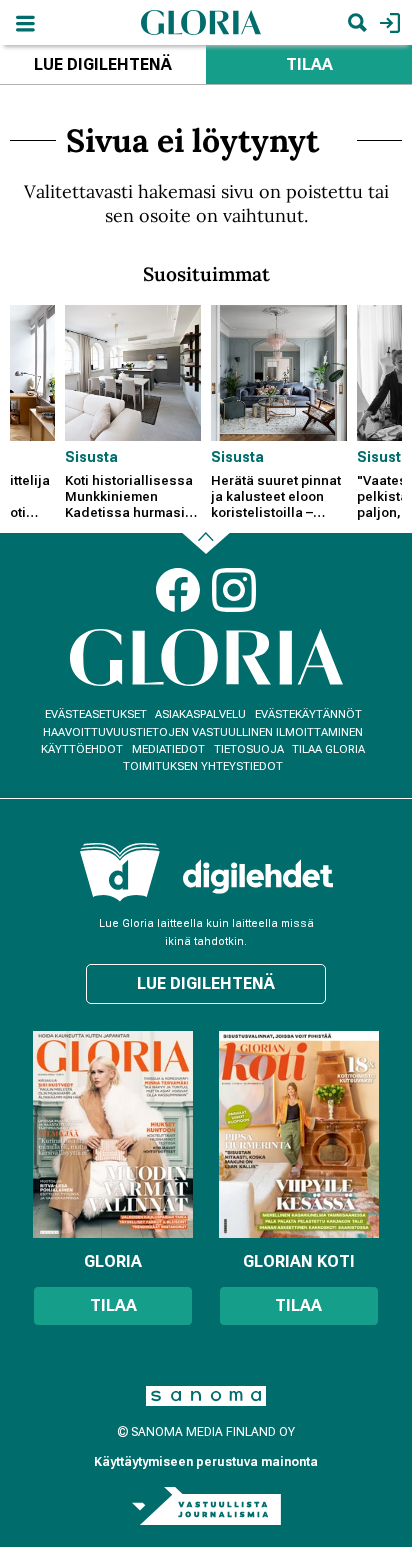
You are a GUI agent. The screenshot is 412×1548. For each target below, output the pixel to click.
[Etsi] (357, 22)
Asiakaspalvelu (200, 714)
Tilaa (309, 64)
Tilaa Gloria (328, 749)
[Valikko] (25, 22)
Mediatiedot (168, 749)
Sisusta (91, 457)
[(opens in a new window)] (258, 876)
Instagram (234, 590)
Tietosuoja (249, 749)
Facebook (178, 590)
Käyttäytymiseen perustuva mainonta (206, 1462)
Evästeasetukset (96, 714)
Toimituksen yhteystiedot (203, 766)
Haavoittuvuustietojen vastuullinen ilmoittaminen (203, 732)
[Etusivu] (201, 21)
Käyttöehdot (82, 749)
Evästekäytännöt (308, 714)
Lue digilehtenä (103, 64)
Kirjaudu (387, 22)
